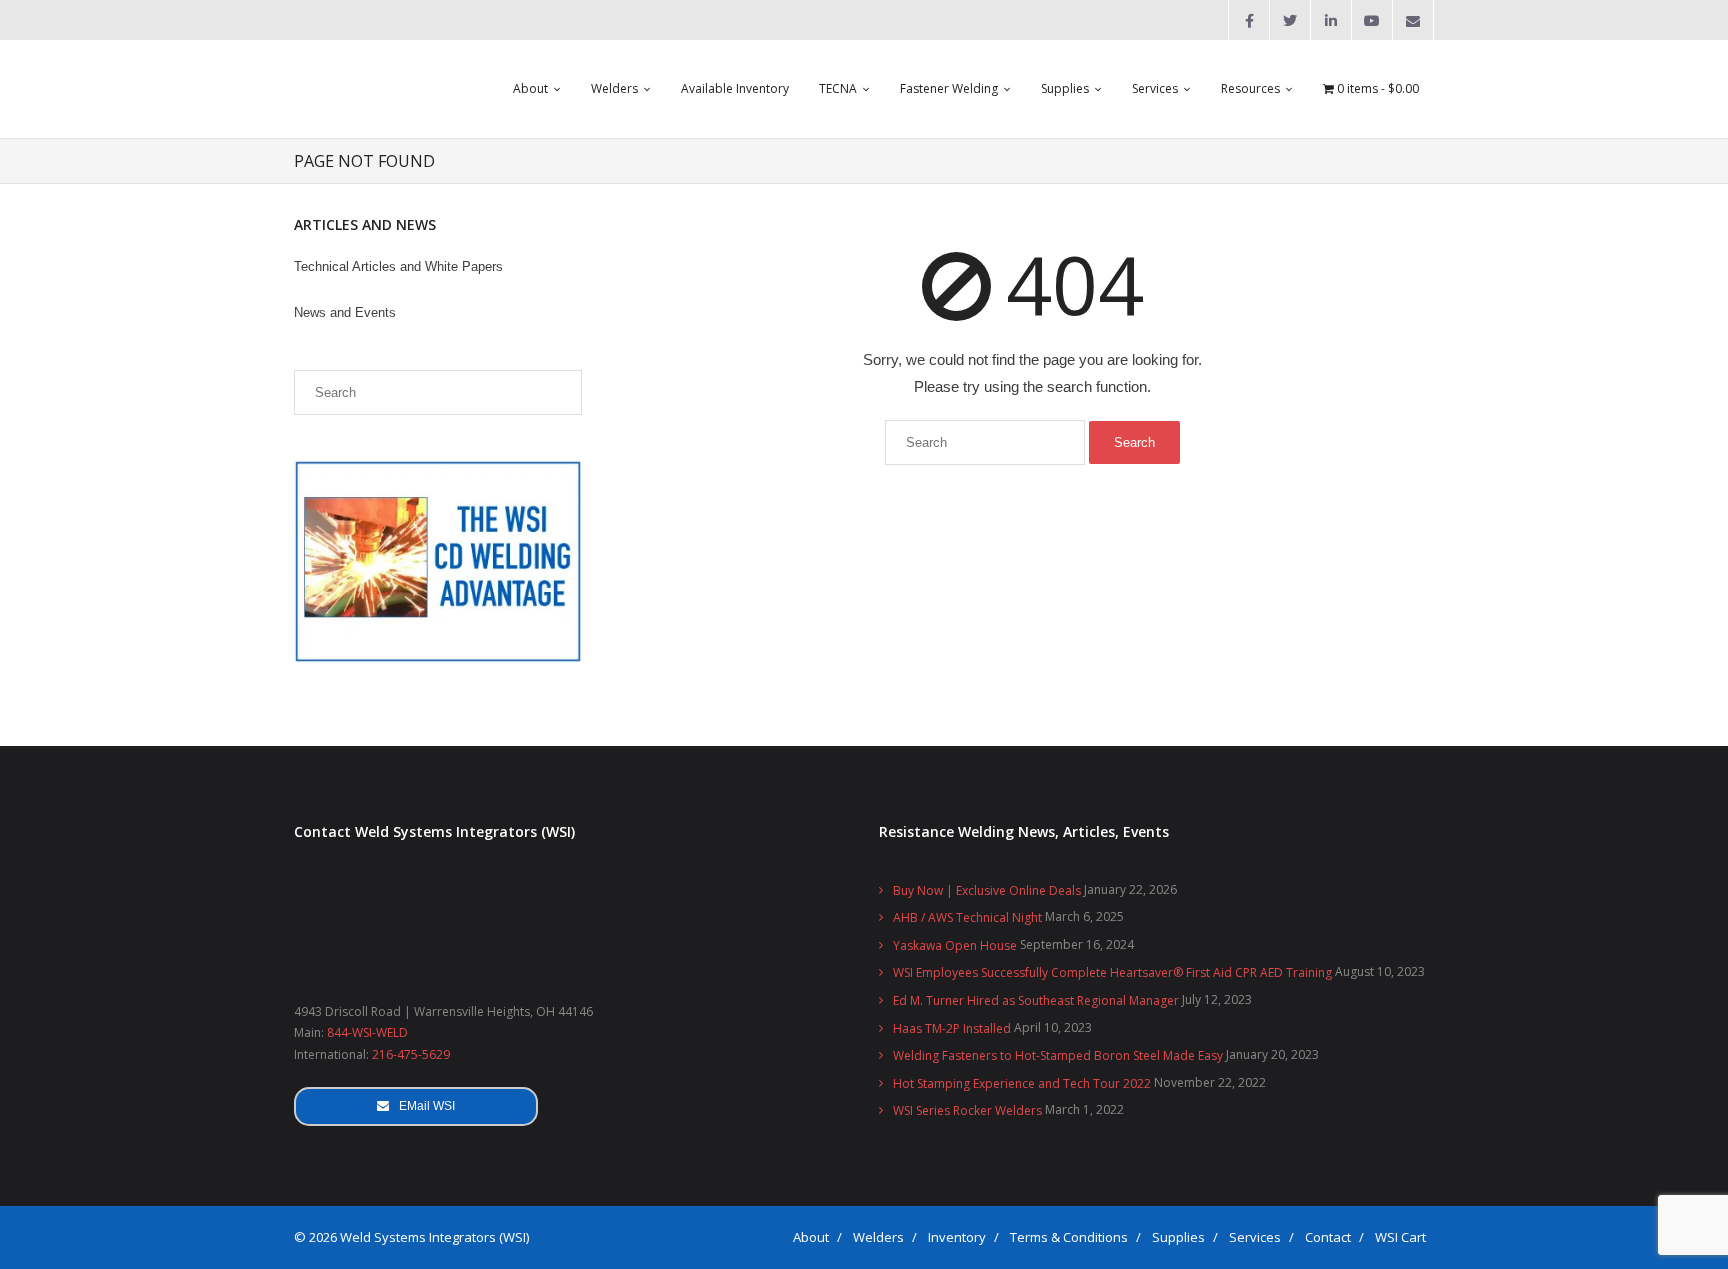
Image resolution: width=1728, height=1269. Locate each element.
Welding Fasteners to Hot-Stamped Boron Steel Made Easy (1058, 1055)
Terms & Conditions (1069, 1237)
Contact (1328, 1237)
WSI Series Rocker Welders (967, 1110)
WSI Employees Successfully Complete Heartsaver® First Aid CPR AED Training (1112, 972)
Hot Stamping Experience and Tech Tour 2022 (1022, 1083)
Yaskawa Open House (955, 945)
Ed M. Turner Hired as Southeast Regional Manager (1036, 1000)
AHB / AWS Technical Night (967, 917)
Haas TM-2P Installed (952, 1028)
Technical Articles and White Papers (398, 266)
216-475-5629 (411, 1054)
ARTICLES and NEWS (365, 224)
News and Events (345, 312)
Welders (878, 1237)
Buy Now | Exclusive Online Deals (987, 890)
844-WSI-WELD (367, 1032)
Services (1255, 1237)
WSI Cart (1400, 1237)
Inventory (957, 1237)
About (811, 1237)
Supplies (1178, 1237)
